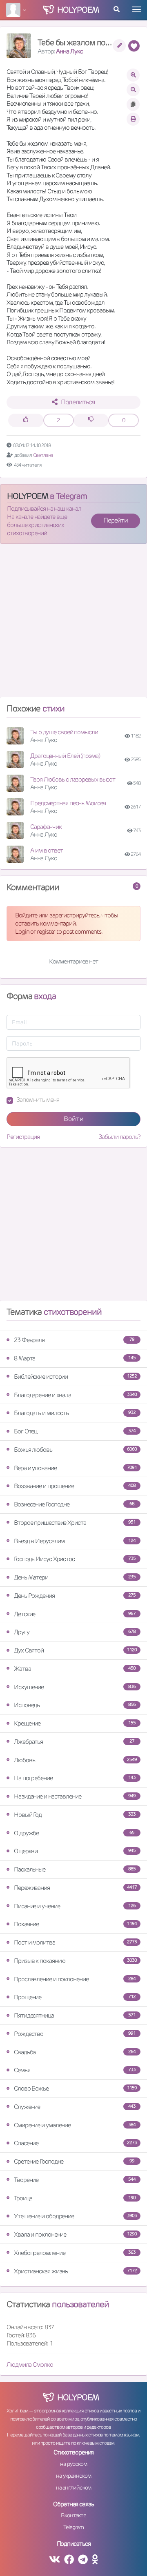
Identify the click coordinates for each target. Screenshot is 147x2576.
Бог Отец (75, 1431)
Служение (75, 2107)
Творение (75, 2180)
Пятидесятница (75, 2015)
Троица (75, 2198)
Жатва (75, 1669)
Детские (75, 1614)
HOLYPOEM (28, 496)
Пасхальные (75, 1869)
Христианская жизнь (75, 2271)
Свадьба (75, 2052)
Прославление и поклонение (75, 1979)
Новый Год (75, 1815)
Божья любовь (75, 1450)
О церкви (75, 1851)
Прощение (75, 1997)
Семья (75, 2070)
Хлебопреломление (75, 2253)
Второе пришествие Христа (75, 1523)
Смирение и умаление (75, 2125)
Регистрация (23, 1137)
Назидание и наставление (75, 1796)
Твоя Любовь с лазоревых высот (73, 779)
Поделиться (78, 402)
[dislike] (91, 420)
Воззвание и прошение (75, 1486)
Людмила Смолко (30, 2364)
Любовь (75, 1760)
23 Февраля (74, 1340)
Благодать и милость (75, 1413)
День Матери (75, 1577)
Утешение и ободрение (75, 2216)
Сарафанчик (46, 827)
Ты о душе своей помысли (64, 732)
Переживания (75, 1888)
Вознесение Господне (74, 1504)
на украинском (73, 2476)
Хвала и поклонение (75, 2234)
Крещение (75, 1723)
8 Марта (75, 1358)
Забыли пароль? (119, 1137)
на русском (73, 2464)
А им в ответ (47, 850)
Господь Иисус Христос (75, 1559)
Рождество (75, 2034)
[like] (26, 420)
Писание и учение (75, 1906)
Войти (74, 1119)
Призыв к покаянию (75, 1961)
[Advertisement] (73, 624)
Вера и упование (75, 1468)
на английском (74, 2487)
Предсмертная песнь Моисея (68, 803)
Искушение (75, 1687)
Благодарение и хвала (75, 1395)
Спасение (75, 2143)
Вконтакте (73, 2515)
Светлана (43, 455)
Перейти (116, 520)
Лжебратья (74, 1742)
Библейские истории (75, 1377)
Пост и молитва (75, 1942)
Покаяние (75, 1924)
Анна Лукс (69, 51)
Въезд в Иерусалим (75, 1541)
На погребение (75, 1778)
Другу (75, 1632)
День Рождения (75, 1596)
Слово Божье (75, 2088)
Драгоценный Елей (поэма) (65, 756)
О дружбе (74, 1833)
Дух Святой (75, 1650)
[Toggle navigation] (137, 9)
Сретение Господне (74, 2161)
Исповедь (75, 1705)
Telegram (73, 2527)
